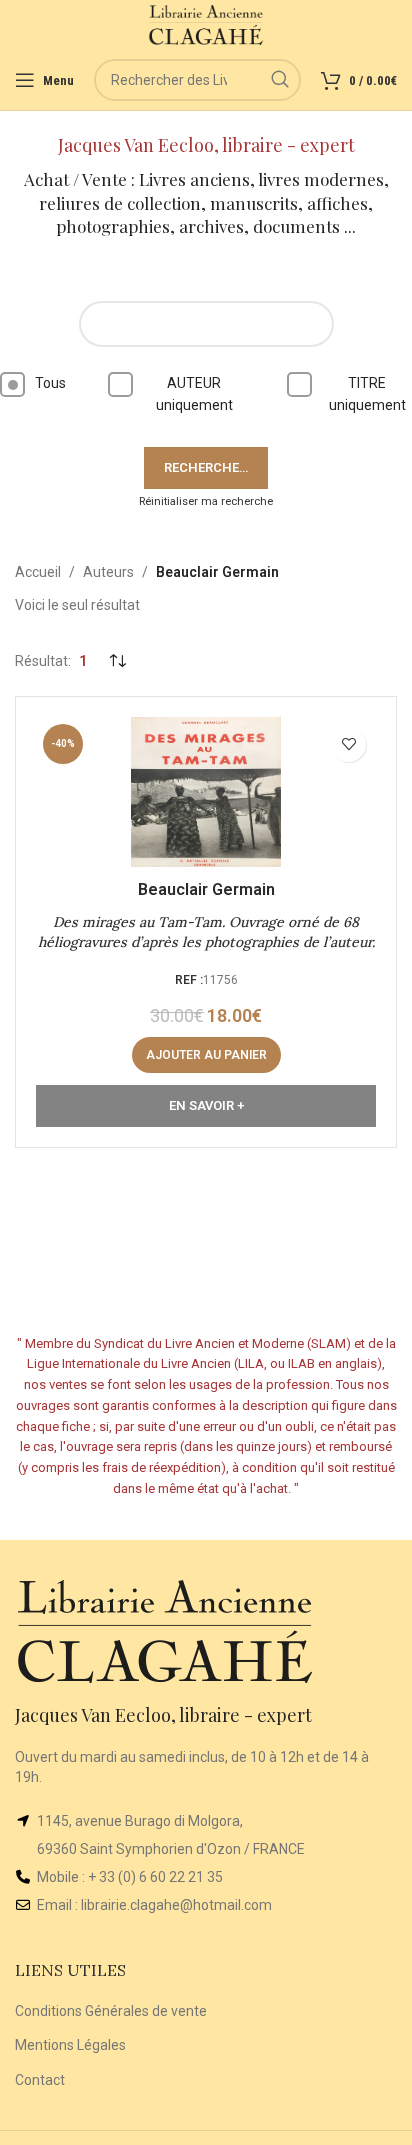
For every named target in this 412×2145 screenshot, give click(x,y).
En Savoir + (206, 1105)
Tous (50, 383)
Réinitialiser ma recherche (206, 501)
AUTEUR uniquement (194, 394)
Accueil (38, 572)
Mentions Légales (70, 2045)
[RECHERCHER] (280, 80)
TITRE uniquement (367, 394)
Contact (40, 2080)
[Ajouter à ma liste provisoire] (348, 744)
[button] (206, 1055)
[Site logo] (206, 24)
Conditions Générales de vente (111, 2011)
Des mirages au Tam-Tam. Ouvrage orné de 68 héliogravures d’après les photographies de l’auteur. (206, 932)
